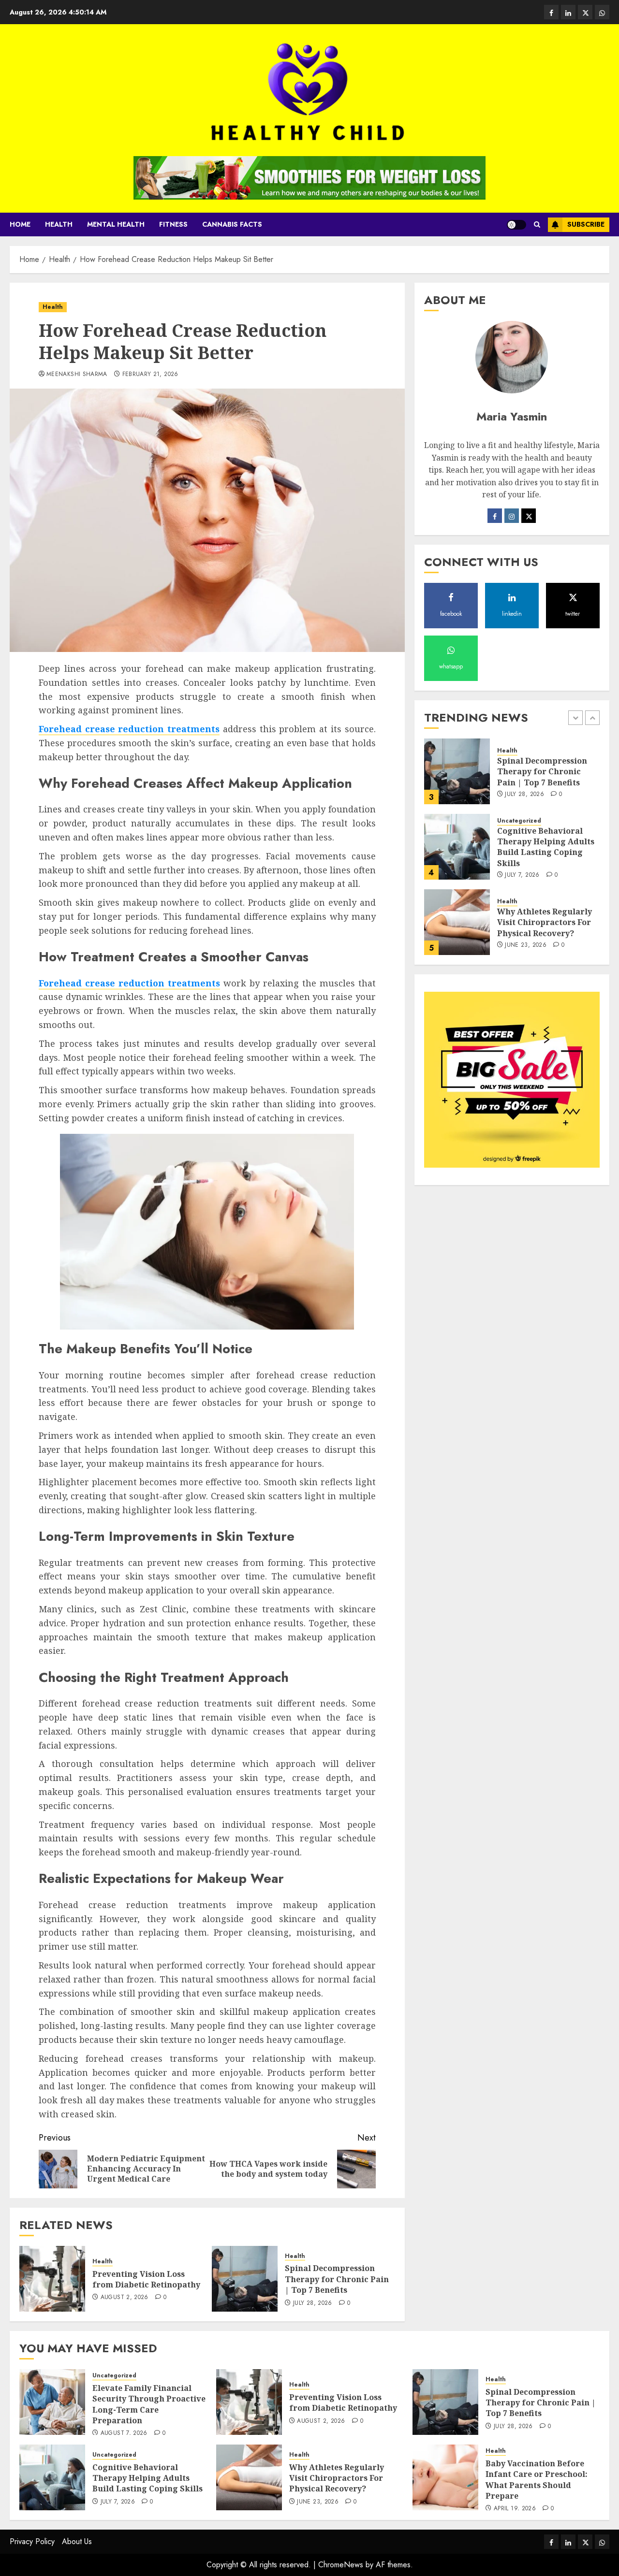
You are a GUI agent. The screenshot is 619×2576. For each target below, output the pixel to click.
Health (59, 224)
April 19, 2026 (515, 2509)
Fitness (173, 224)
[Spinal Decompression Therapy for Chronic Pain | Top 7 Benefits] (245, 2279)
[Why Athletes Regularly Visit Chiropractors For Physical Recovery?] (457, 922)
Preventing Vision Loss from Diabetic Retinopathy (146, 2279)
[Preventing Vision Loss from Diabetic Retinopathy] (52, 2279)
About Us (77, 2541)
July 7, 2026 (522, 875)
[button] (537, 224)
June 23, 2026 (526, 945)
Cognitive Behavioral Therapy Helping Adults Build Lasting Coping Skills (546, 847)
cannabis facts (232, 224)
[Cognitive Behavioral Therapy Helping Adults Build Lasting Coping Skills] (457, 847)
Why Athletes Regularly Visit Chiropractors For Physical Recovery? (545, 922)
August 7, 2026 (124, 2433)
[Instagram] (512, 516)
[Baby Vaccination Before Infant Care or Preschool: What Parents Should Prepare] (445, 2477)
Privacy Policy (32, 2541)
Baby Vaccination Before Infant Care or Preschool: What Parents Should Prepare (537, 2480)
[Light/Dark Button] (516, 225)
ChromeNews (341, 2565)
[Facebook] (495, 516)
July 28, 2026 (313, 2303)
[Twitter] (529, 516)
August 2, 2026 (125, 2298)
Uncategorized (519, 821)
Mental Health (116, 224)
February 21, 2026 (150, 375)
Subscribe (586, 224)
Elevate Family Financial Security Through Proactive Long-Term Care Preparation (149, 2404)
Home (20, 224)
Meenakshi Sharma (77, 375)
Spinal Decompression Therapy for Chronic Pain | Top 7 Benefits (337, 2279)
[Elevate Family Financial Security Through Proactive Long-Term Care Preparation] (52, 2402)
